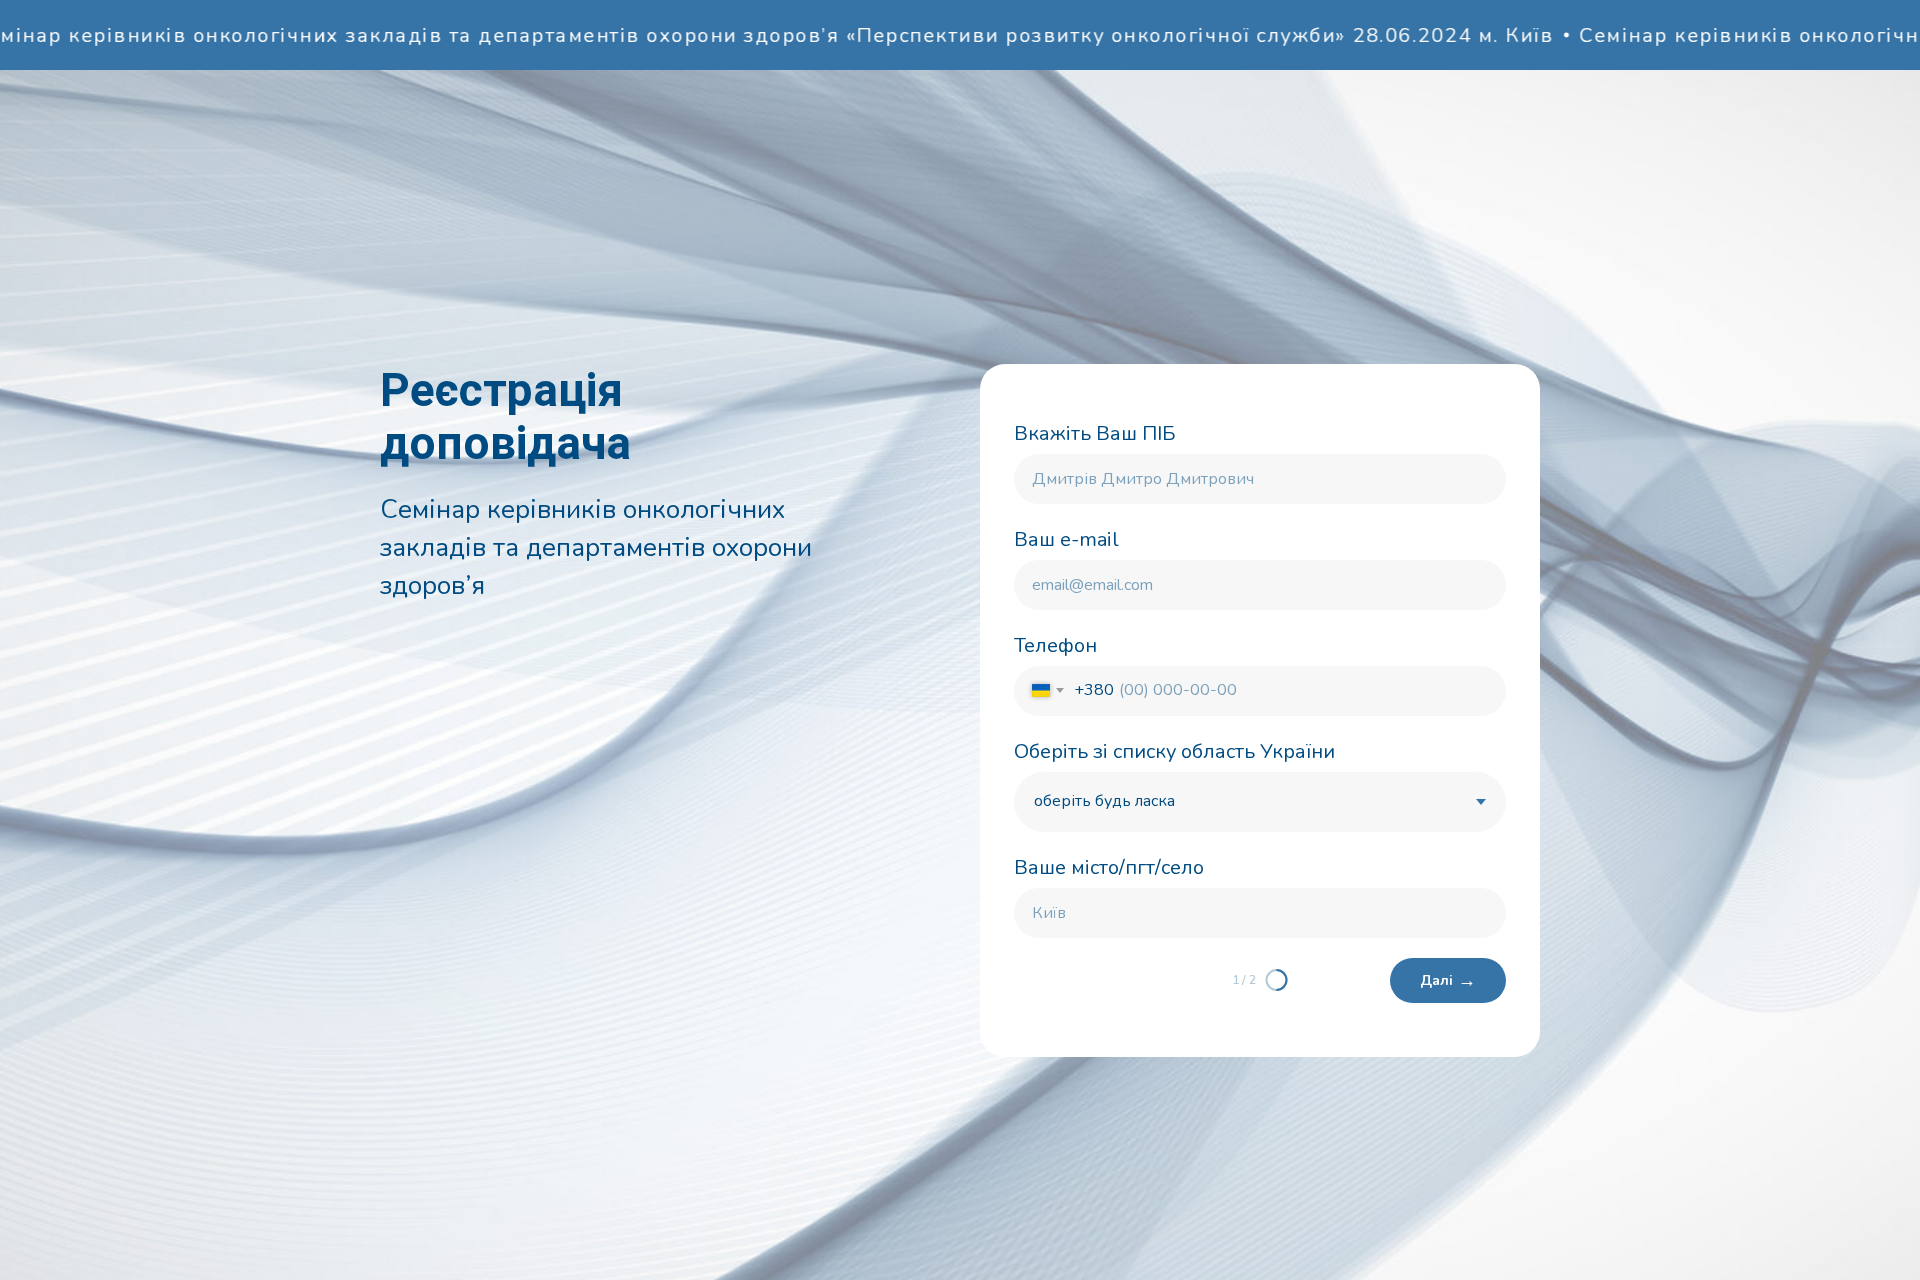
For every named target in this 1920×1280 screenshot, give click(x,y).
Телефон (1055, 645)
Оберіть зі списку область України (1174, 751)
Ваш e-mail (1066, 539)
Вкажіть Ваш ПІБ (1095, 433)
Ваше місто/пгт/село (1109, 867)
